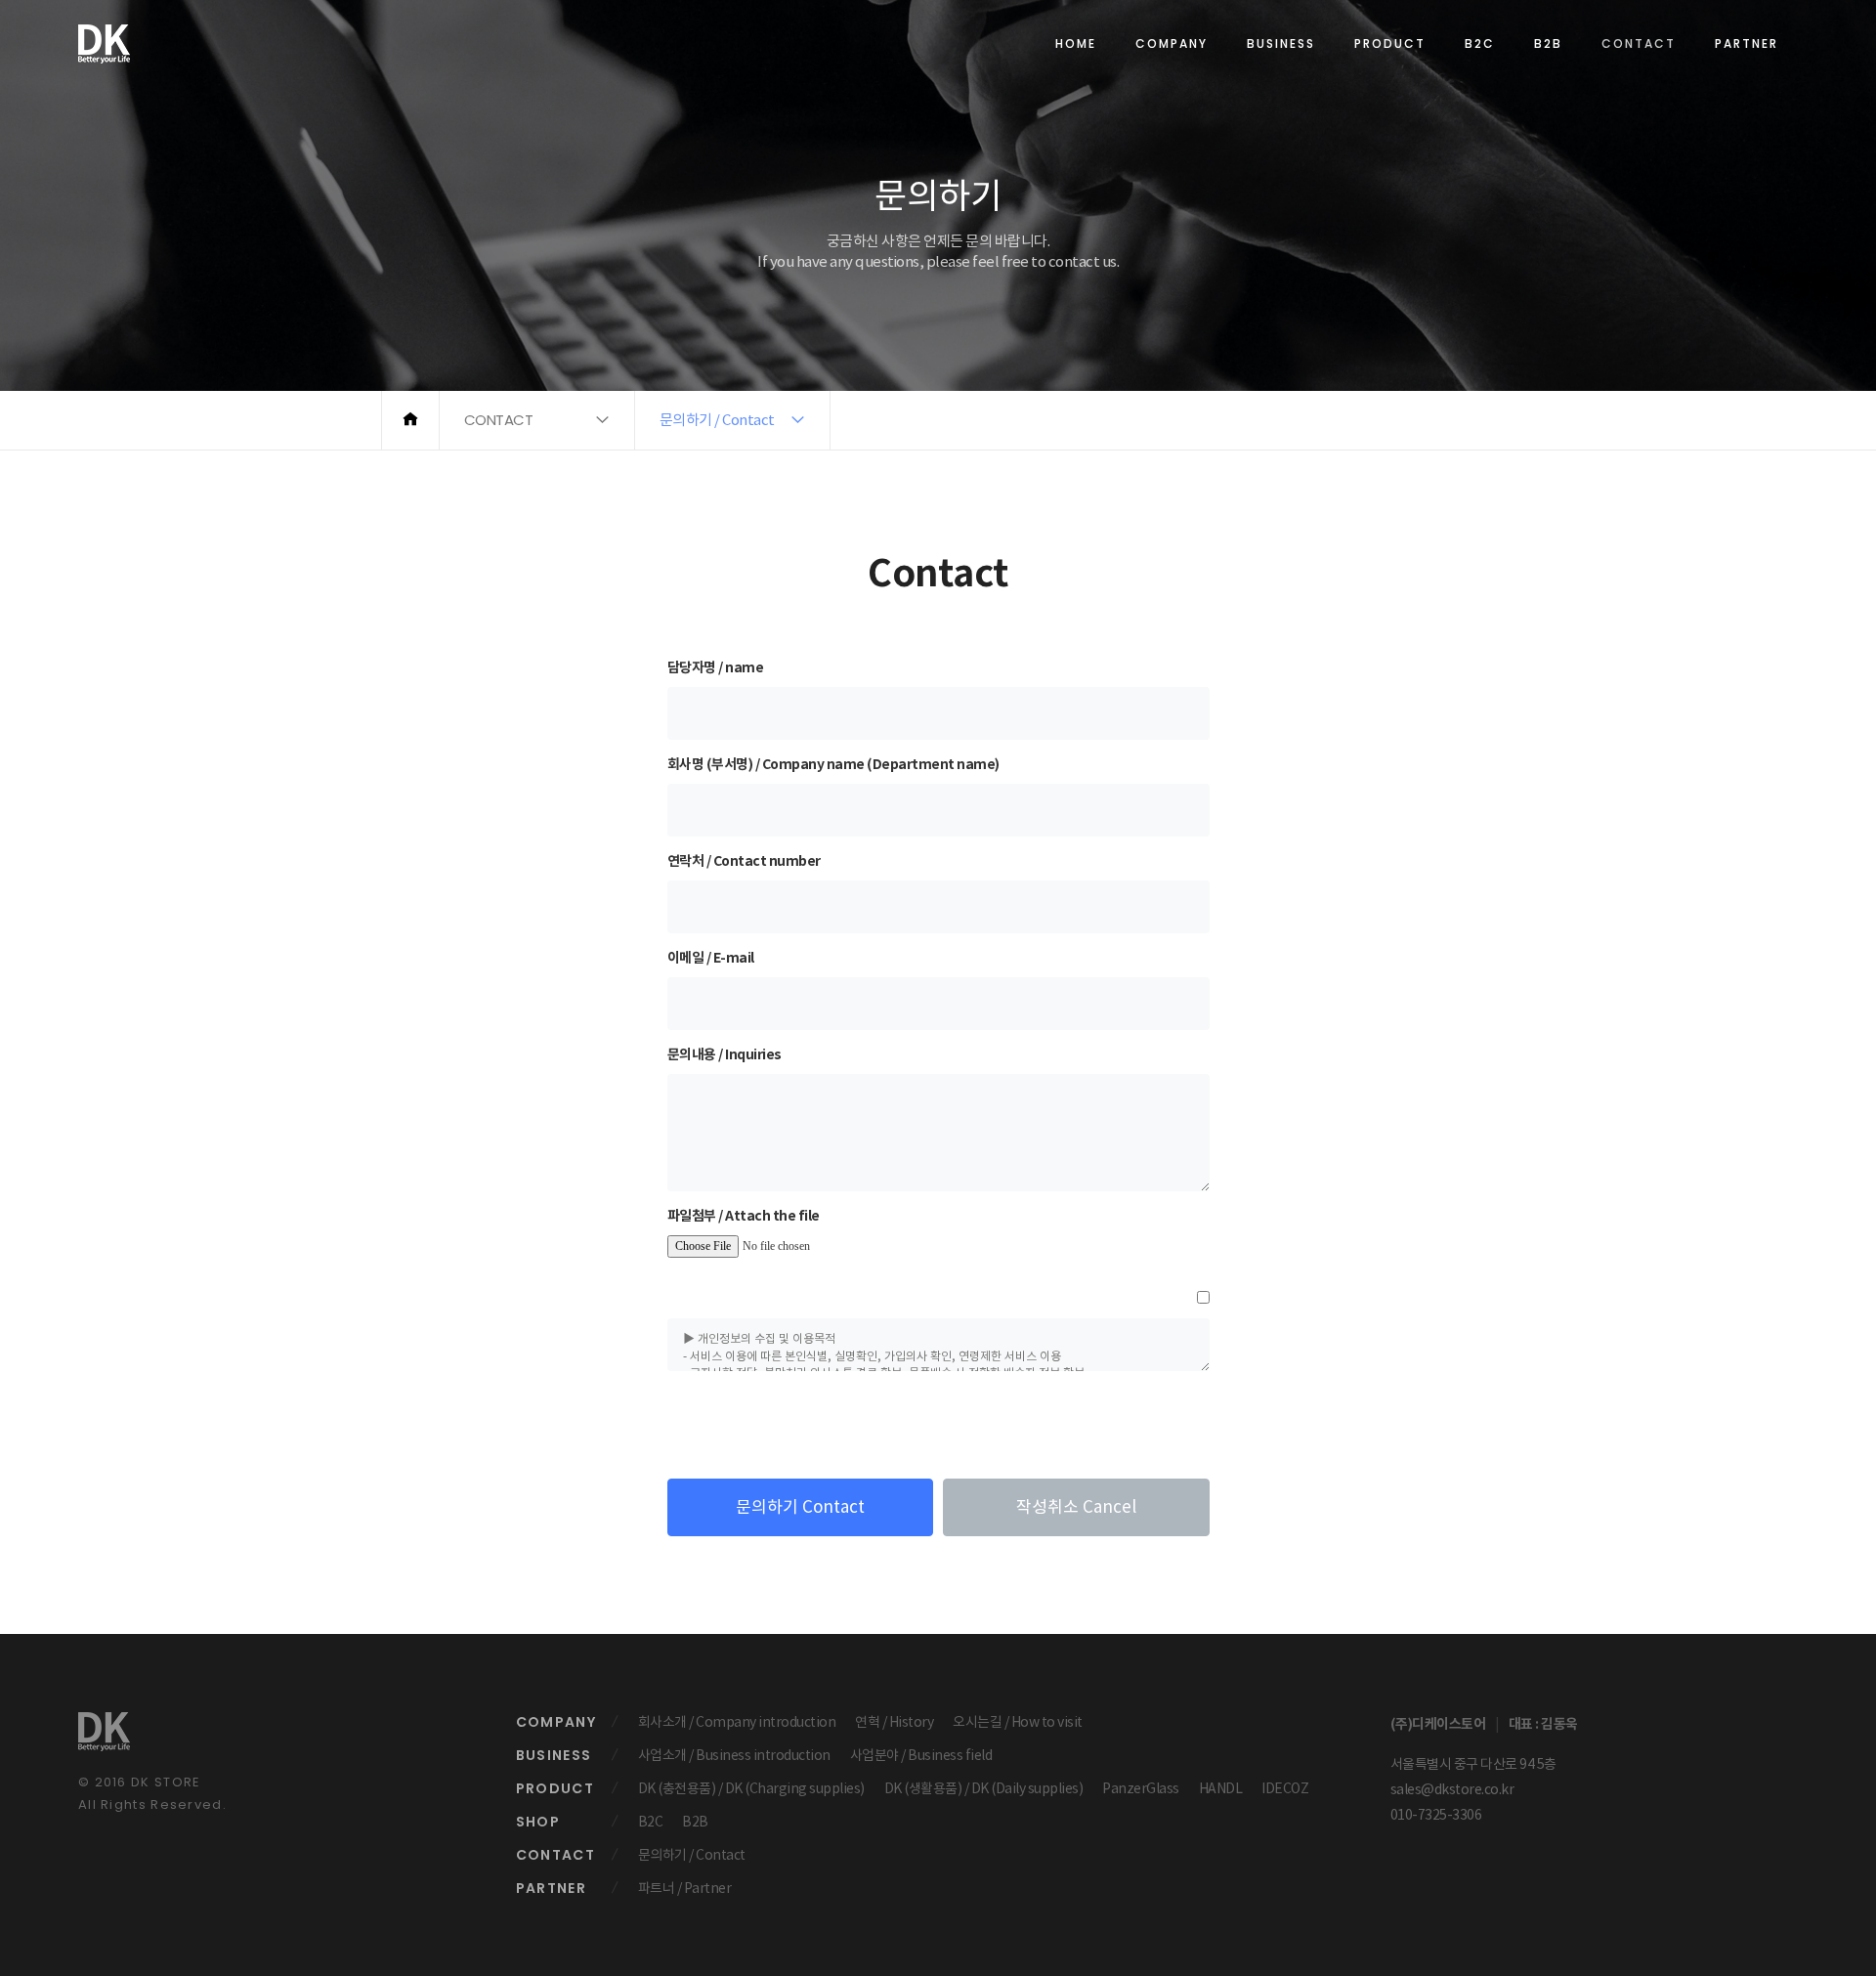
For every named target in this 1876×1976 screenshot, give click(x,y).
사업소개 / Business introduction (734, 1755)
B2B (1548, 43)
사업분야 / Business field (921, 1755)
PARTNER (1747, 43)
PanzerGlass (1141, 1788)
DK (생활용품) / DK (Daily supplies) (984, 1788)
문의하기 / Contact (692, 1855)
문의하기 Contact (800, 1507)
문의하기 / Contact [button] (717, 420)
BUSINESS (1281, 43)
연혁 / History (894, 1722)
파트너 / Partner (685, 1888)
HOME (1076, 43)
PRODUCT (1390, 43)
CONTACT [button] (499, 420)
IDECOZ (1285, 1788)
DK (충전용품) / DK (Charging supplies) (751, 1788)
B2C (1480, 43)
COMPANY (1172, 43)
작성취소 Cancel (1076, 1507)
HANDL (1221, 1788)
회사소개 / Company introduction (737, 1722)
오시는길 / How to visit (1018, 1722)
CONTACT (1639, 43)
